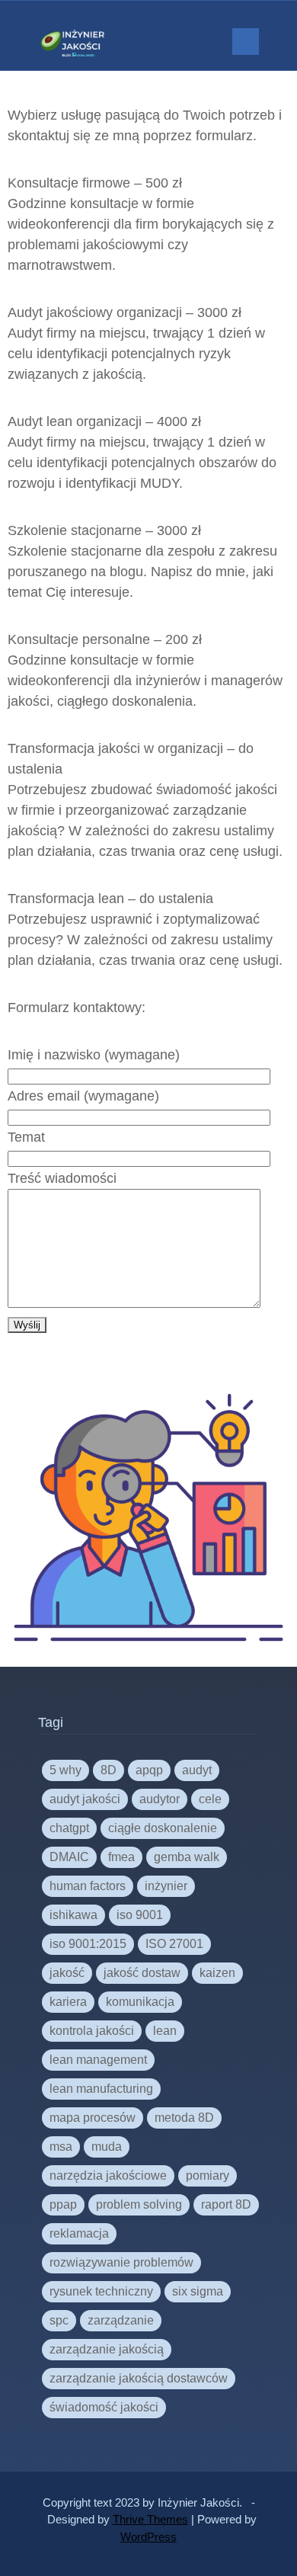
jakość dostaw (142, 1973)
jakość (67, 1973)
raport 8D (226, 2204)
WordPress (148, 2537)
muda (107, 2147)
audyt (197, 1770)
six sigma (198, 2291)
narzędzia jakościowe (108, 2176)
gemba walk (187, 1857)
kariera (68, 2002)
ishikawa (73, 1915)
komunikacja (140, 2002)
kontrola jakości (92, 2031)
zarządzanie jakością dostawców (139, 2378)
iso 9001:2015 (88, 1944)
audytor (160, 1799)
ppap (63, 2204)
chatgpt (69, 1828)
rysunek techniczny (101, 2291)
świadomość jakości (104, 2407)
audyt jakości (85, 1799)
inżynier (166, 1886)
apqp (149, 1770)
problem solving (139, 2204)
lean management (98, 2060)
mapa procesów (93, 2118)
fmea (121, 1857)
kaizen (217, 1973)
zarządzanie (121, 2320)
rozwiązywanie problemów (121, 2262)
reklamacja (79, 2233)
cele (210, 1799)
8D (109, 1770)
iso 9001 (140, 1915)
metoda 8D (184, 2118)
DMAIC (69, 1857)
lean (165, 2031)
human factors (88, 1886)
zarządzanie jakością (107, 2349)
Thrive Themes (150, 2519)
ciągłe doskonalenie (163, 1828)
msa (61, 2147)
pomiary (208, 2176)
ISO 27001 (174, 1944)
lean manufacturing (101, 2089)
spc (59, 2320)
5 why (65, 1770)
